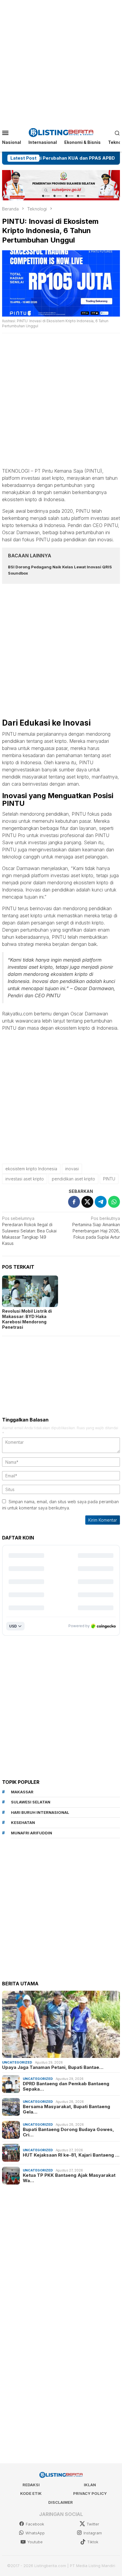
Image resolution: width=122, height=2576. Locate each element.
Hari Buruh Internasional (40, 1812)
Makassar (22, 1792)
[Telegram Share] (101, 1202)
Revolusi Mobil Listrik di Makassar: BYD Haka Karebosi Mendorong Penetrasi (27, 1319)
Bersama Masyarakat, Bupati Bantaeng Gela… (66, 2109)
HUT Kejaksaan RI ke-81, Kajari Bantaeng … (71, 2155)
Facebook (35, 2524)
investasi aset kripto (25, 1179)
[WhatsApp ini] (114, 1202)
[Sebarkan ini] (74, 1202)
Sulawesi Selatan (31, 1802)
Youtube (35, 2542)
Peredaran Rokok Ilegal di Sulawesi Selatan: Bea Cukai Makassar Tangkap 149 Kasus (29, 1231)
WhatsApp (35, 2533)
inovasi (72, 1169)
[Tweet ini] (87, 1202)
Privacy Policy (90, 2493)
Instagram (93, 2533)
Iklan (90, 2485)
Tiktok (93, 2542)
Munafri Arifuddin (32, 1833)
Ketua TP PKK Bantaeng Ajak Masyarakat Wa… (69, 2178)
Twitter (93, 2524)
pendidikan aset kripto (73, 1179)
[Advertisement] (61, 61)
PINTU (109, 1179)
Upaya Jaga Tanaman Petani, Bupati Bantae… (53, 2067)
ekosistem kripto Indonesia (31, 1169)
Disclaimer (61, 2502)
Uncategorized (17, 2062)
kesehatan (23, 1822)
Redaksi (31, 2485)
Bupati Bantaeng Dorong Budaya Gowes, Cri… (68, 2132)
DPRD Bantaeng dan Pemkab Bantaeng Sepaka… (66, 2086)
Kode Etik (31, 2493)
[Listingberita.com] (61, 132)
